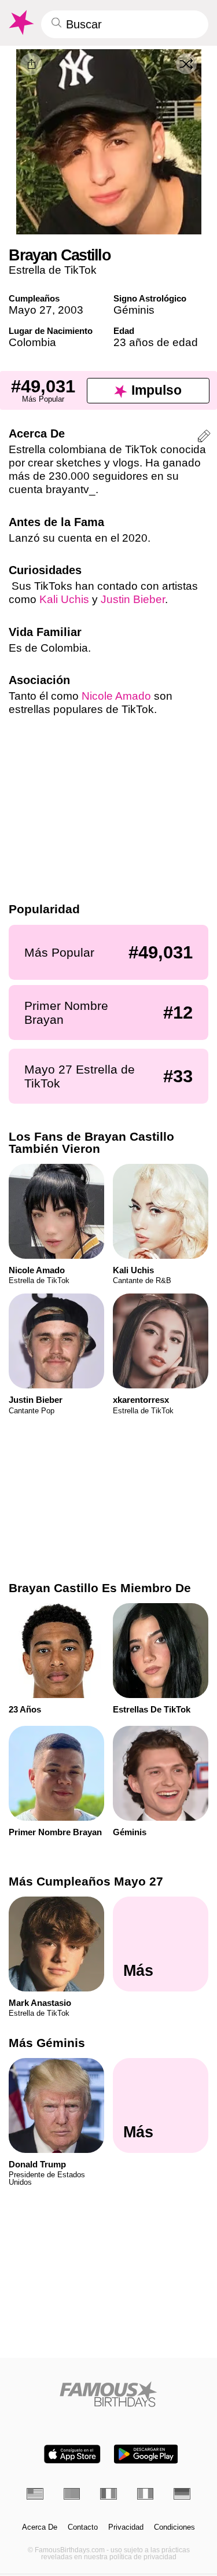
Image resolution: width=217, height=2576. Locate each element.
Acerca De (40, 2527)
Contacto (83, 2527)
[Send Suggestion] (204, 438)
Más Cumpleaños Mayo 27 (86, 1881)
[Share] (31, 64)
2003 (71, 310)
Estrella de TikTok (53, 270)
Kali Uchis (64, 599)
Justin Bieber (133, 599)
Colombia (32, 342)
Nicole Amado (116, 696)
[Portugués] (72, 2494)
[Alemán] (182, 2494)
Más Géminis (47, 2043)
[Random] (186, 64)
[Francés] (108, 2494)
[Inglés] (35, 2494)
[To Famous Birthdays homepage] (20, 23)
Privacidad (126, 2527)
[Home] (108, 2394)
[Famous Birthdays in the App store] (72, 2454)
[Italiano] (146, 2494)
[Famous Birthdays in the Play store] (146, 2454)
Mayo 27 (30, 310)
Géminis (134, 310)
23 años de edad (156, 342)
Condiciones (174, 2527)
